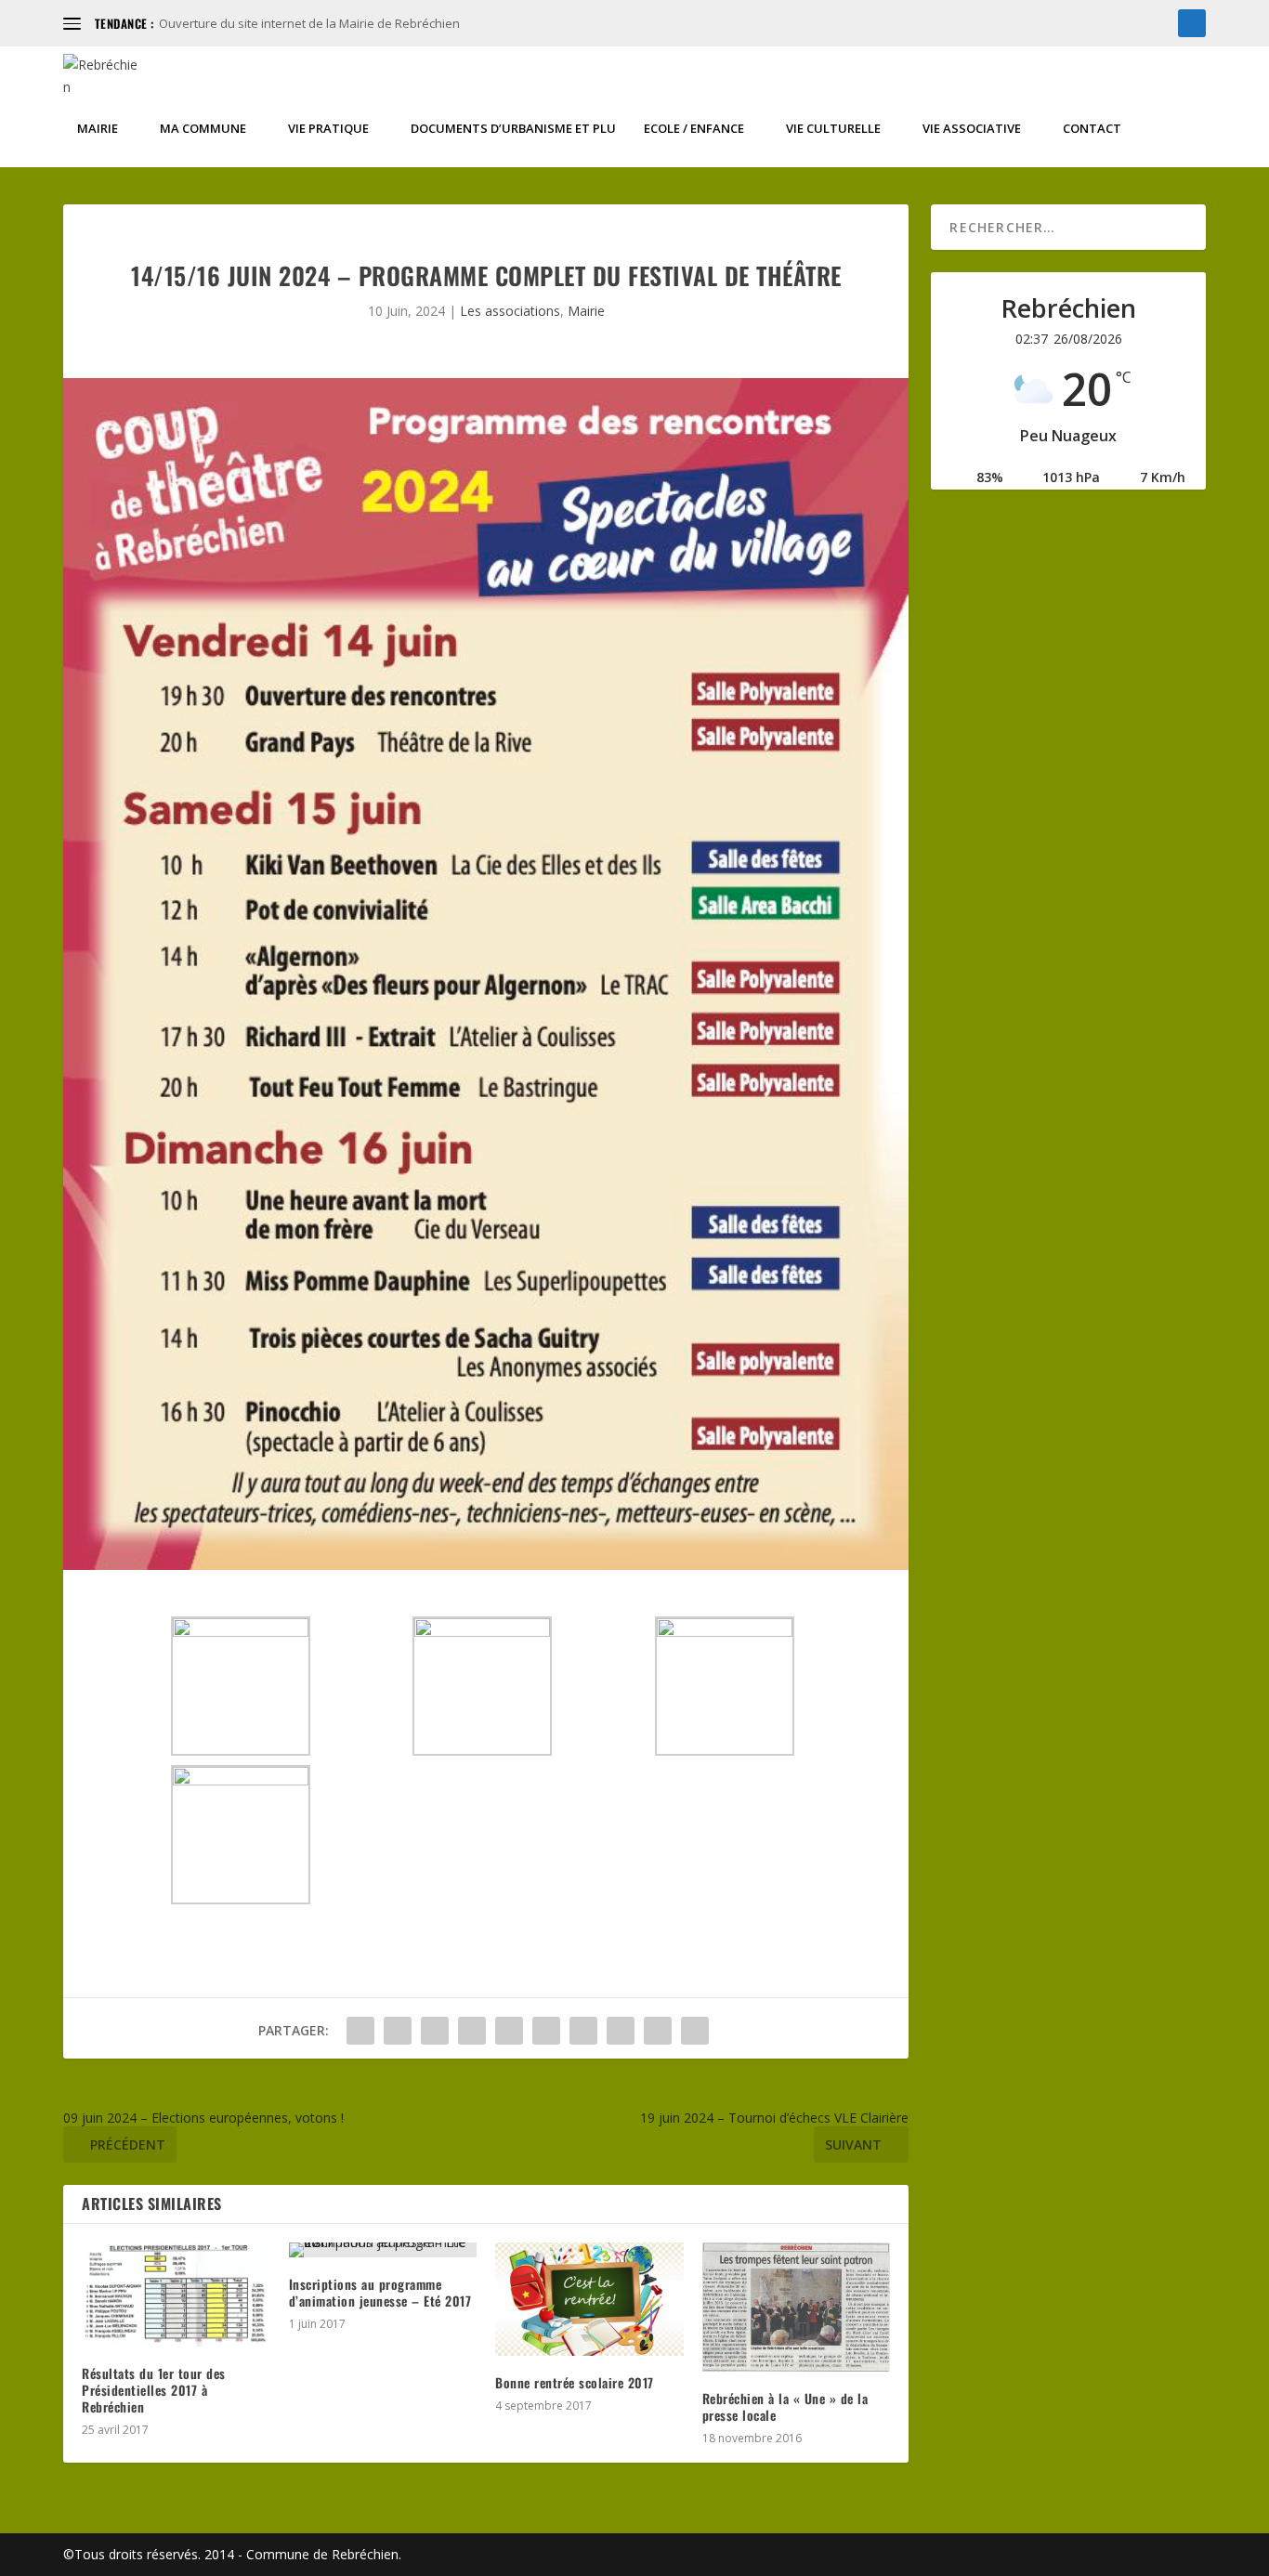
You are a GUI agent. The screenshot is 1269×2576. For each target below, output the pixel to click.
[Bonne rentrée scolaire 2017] (589, 2299)
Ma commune (203, 129)
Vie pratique (328, 129)
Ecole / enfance (694, 129)
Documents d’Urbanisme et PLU (513, 129)
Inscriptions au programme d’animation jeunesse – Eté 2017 (380, 2292)
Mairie (98, 129)
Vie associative (972, 129)
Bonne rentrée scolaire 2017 (575, 2382)
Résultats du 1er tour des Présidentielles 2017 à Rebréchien (154, 2390)
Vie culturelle (833, 129)
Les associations (510, 311)
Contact (1092, 129)
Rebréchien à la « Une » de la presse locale (785, 2406)
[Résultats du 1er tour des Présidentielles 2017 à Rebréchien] (176, 2295)
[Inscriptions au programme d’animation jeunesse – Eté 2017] (383, 2250)
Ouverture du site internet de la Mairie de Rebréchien (309, 23)
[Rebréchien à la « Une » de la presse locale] (797, 2307)
